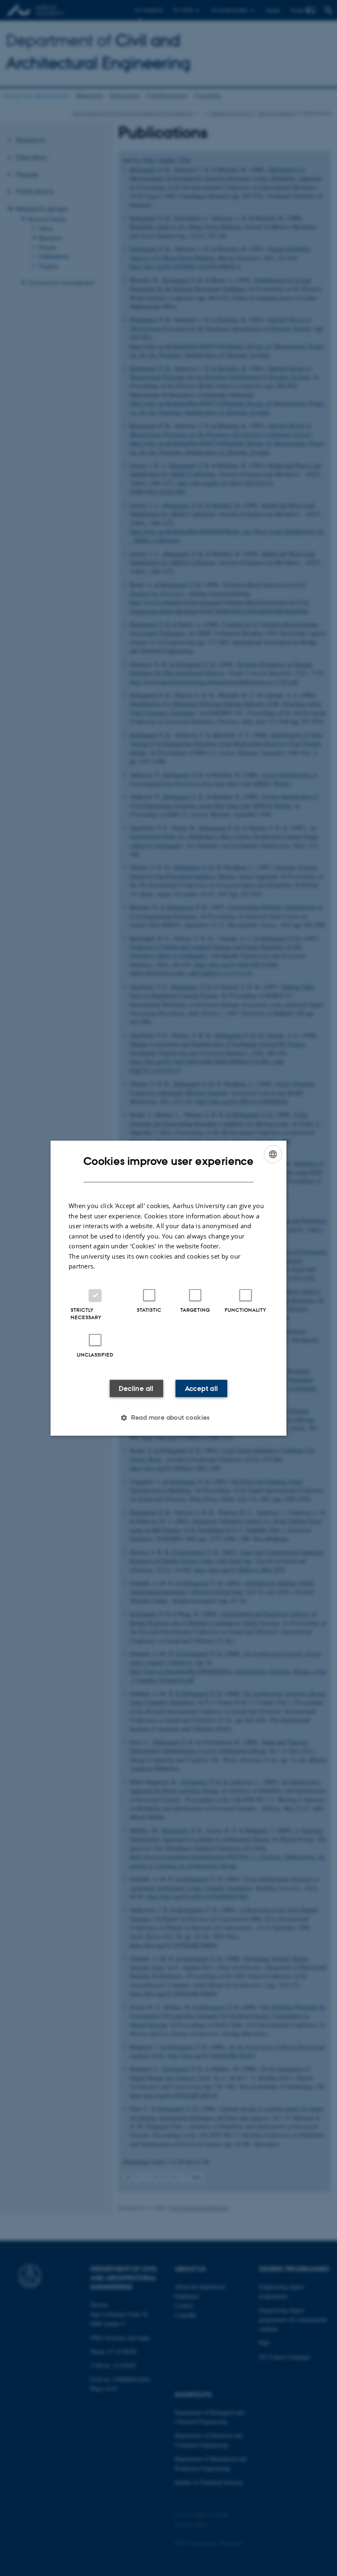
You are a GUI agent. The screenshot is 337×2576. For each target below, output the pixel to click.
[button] (168, 1418)
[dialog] (168, 1288)
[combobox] (273, 1154)
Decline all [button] (136, 1388)
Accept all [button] (202, 1388)
